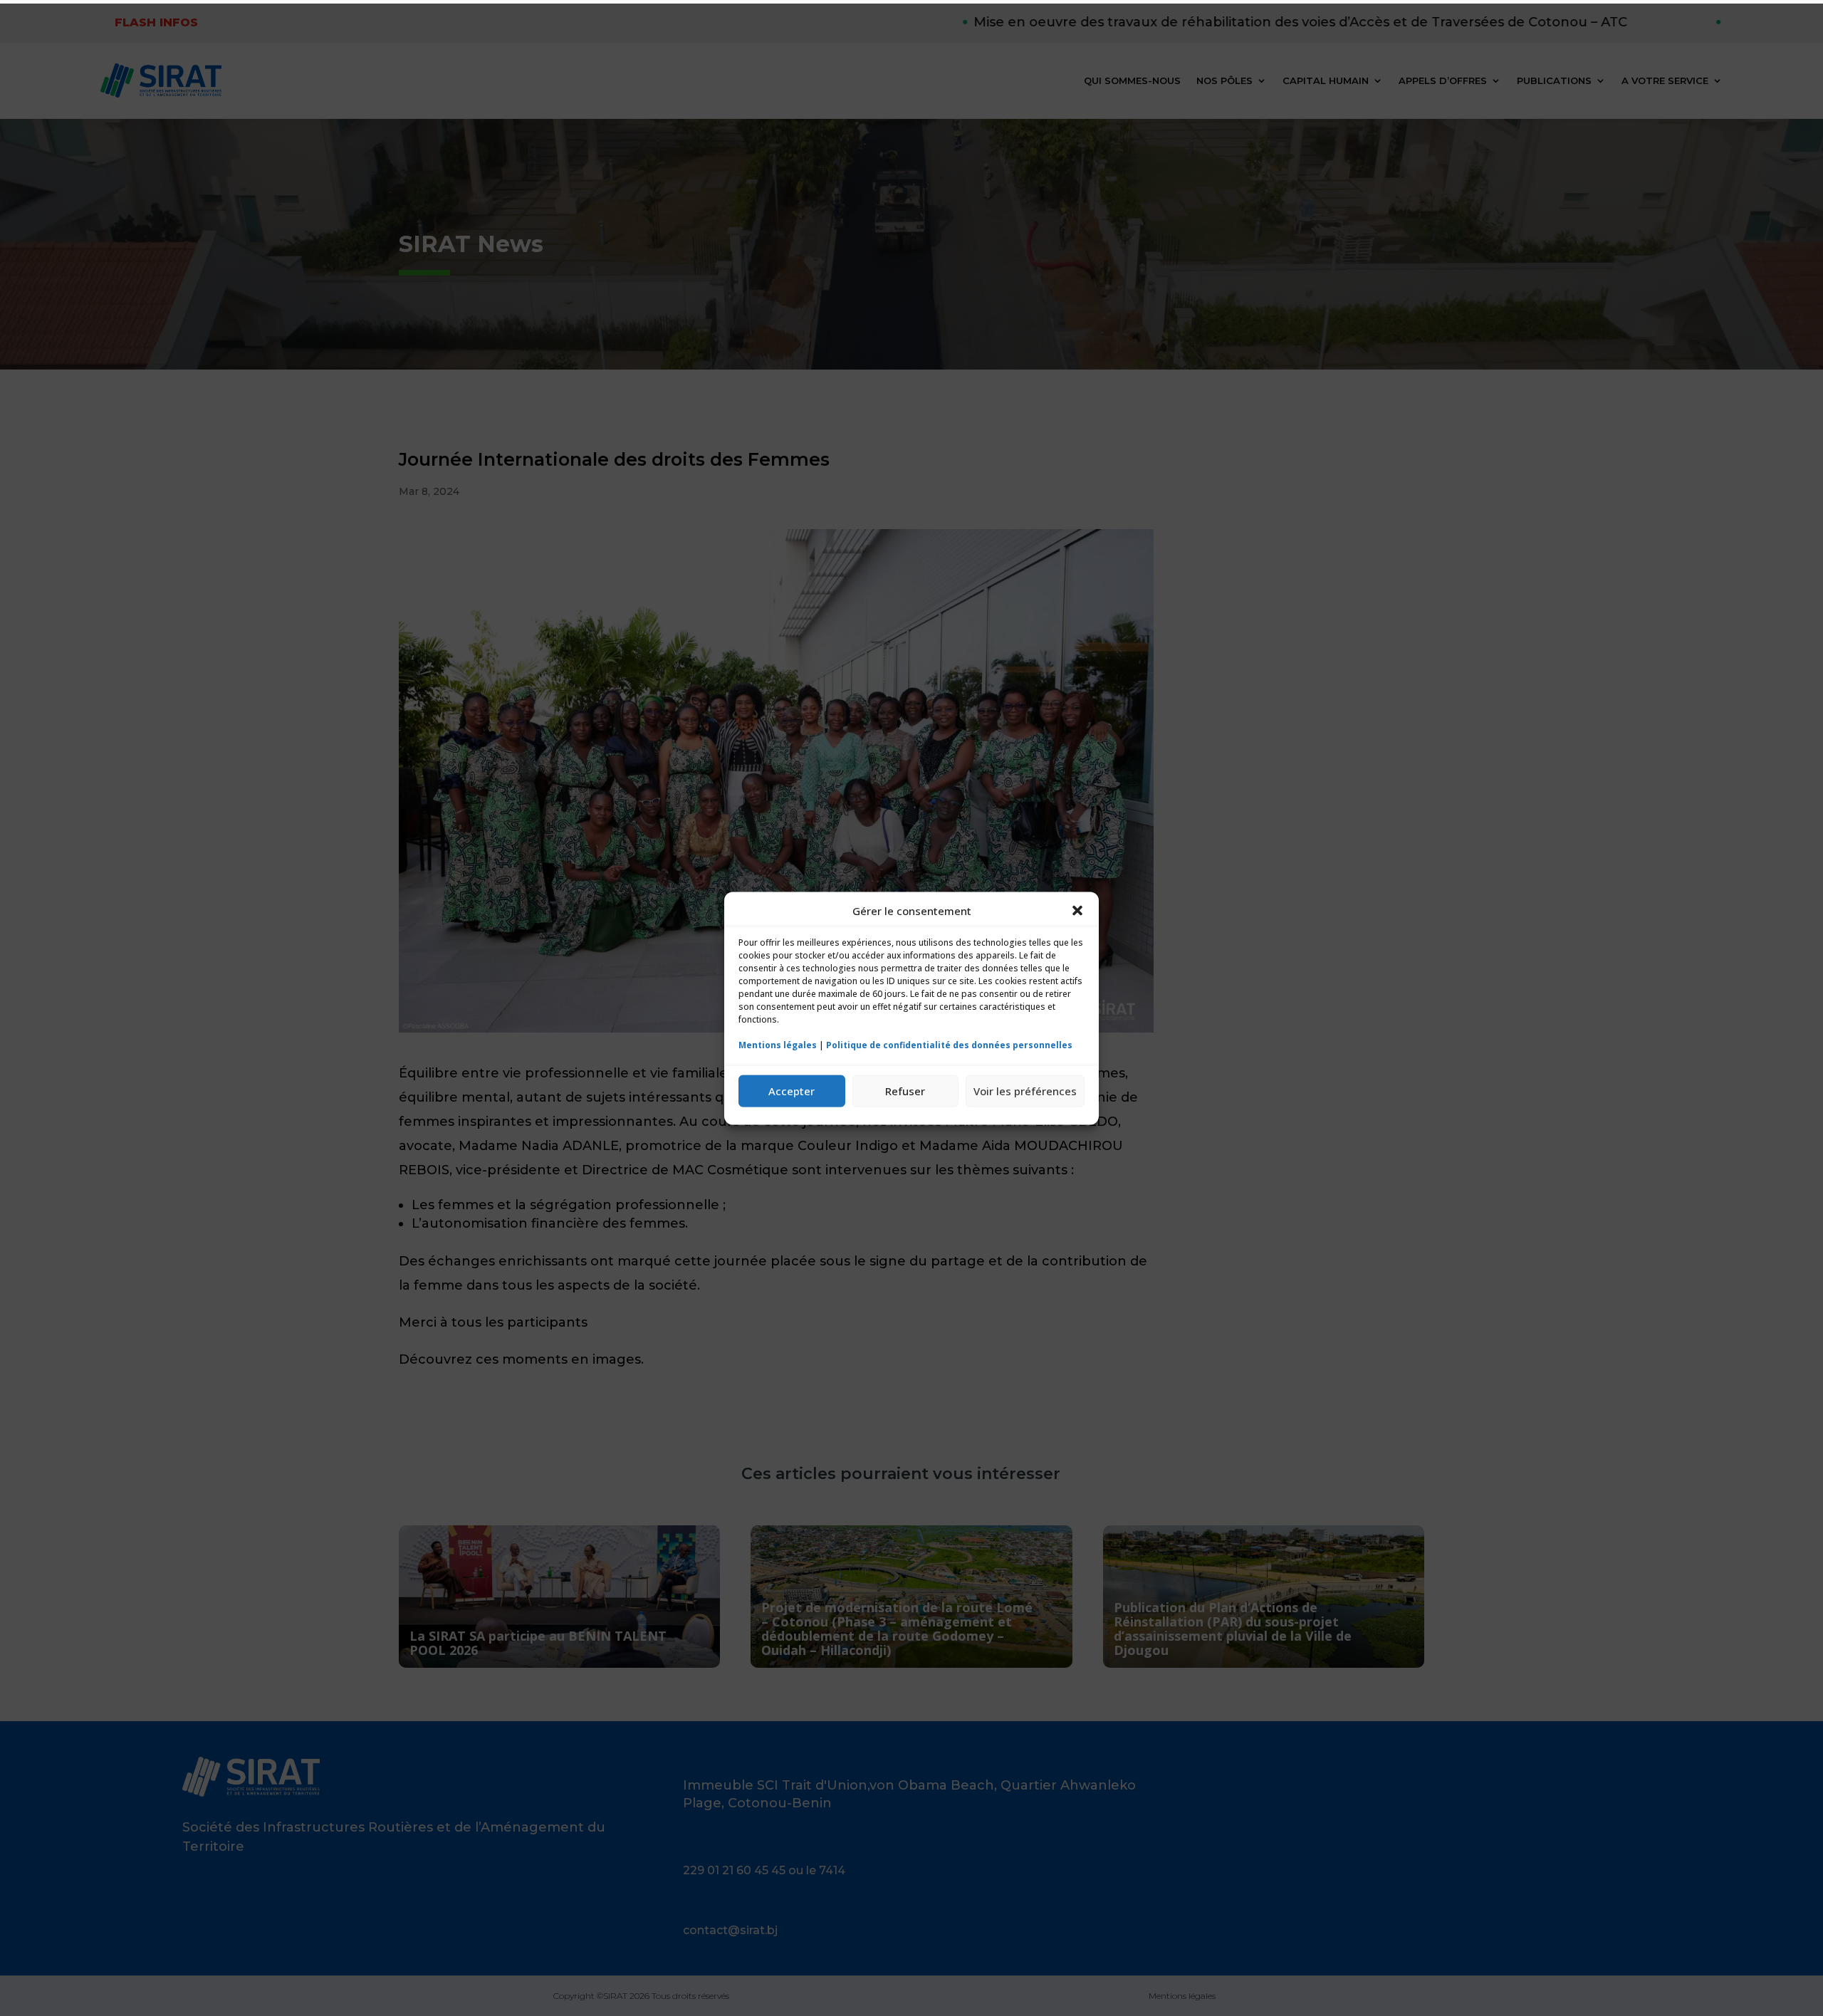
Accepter (792, 1090)
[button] (1077, 911)
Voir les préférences (1025, 1090)
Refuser (905, 1090)
